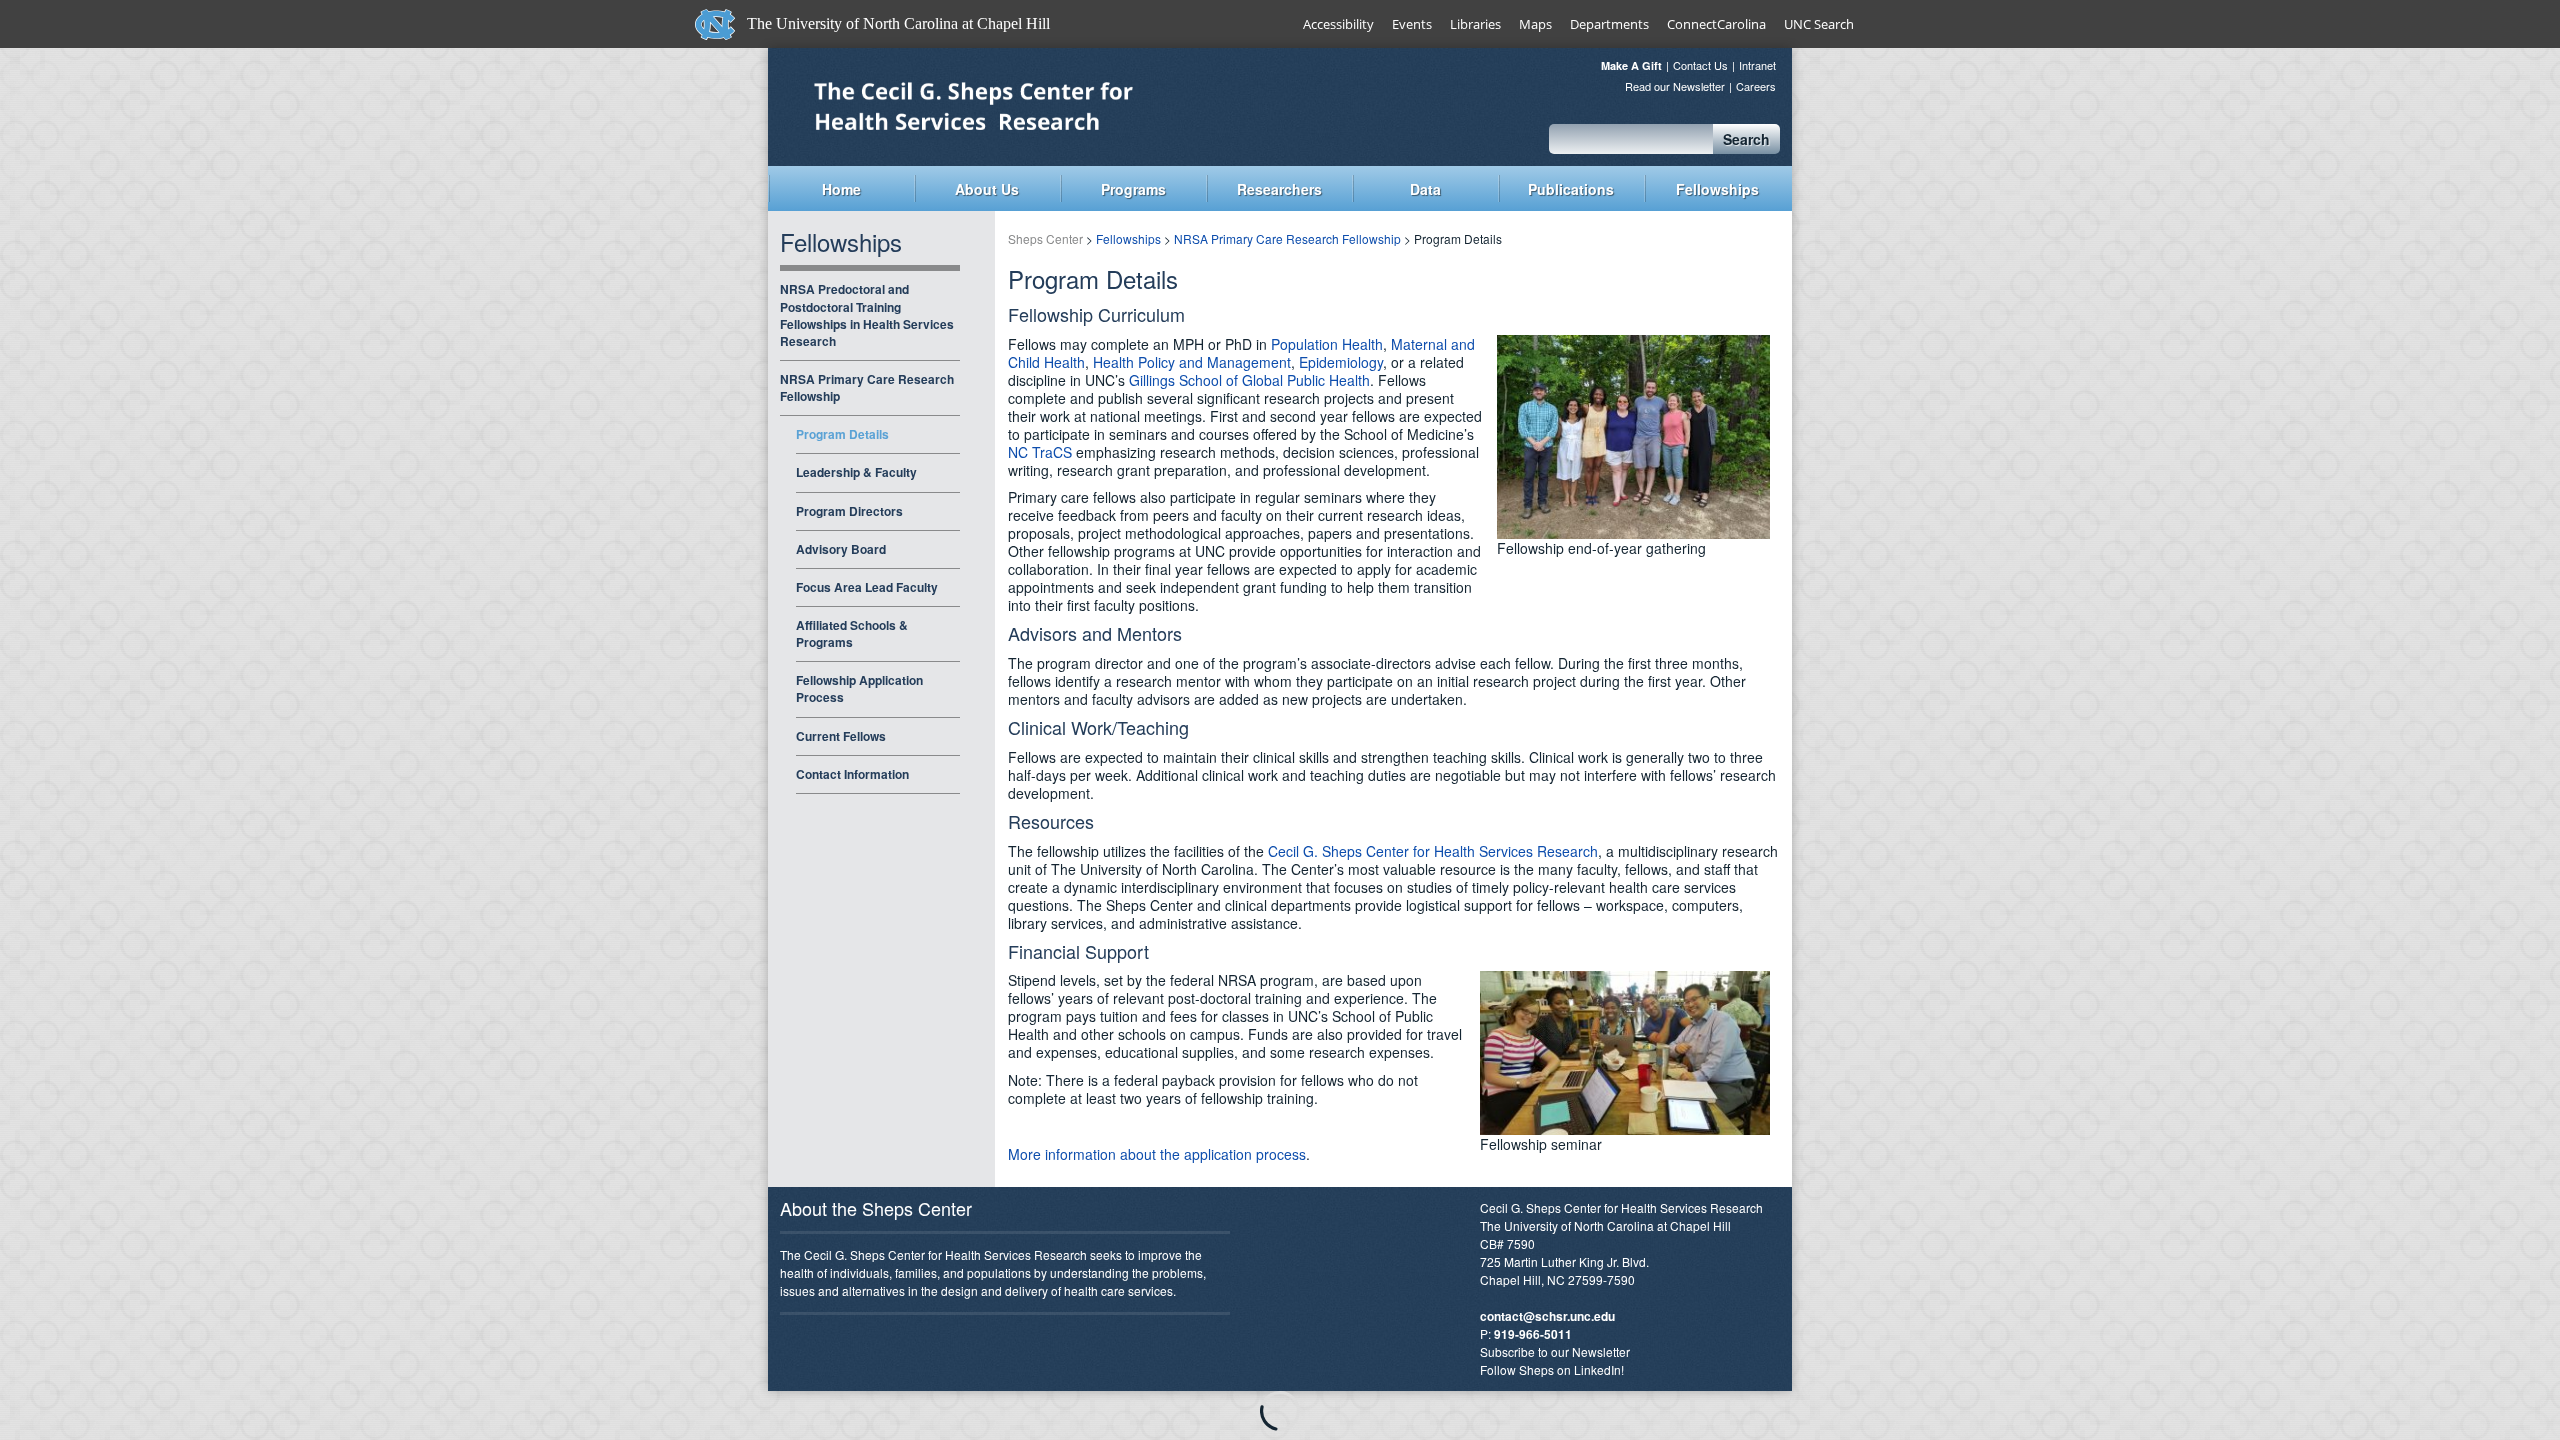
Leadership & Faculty (856, 472)
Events (1412, 24)
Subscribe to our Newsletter (1555, 1351)
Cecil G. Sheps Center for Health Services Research (1433, 851)
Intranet (1757, 65)
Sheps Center (1025, 105)
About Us (987, 189)
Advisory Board (841, 549)
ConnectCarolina (1716, 24)
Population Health (1327, 344)
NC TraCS (1040, 452)
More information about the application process (1157, 1154)
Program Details (842, 434)
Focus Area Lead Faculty (867, 587)
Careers (1756, 86)
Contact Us (1700, 65)
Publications (1571, 189)
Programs (1133, 189)
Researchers (1279, 189)
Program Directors (849, 511)
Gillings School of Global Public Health (1249, 380)
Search (1746, 139)
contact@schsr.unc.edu (1547, 1316)
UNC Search (1819, 24)
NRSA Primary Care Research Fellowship (867, 387)
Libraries (1475, 24)
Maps (1535, 24)
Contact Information (852, 774)
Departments (1609, 24)
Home (841, 189)
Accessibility (1338, 24)
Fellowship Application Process (859, 688)
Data (1425, 189)
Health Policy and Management (1192, 362)
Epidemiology (1341, 362)
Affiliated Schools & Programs (852, 633)
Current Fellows (841, 736)
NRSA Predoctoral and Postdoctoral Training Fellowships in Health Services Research (867, 314)
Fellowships (1717, 189)
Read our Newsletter (1675, 86)
